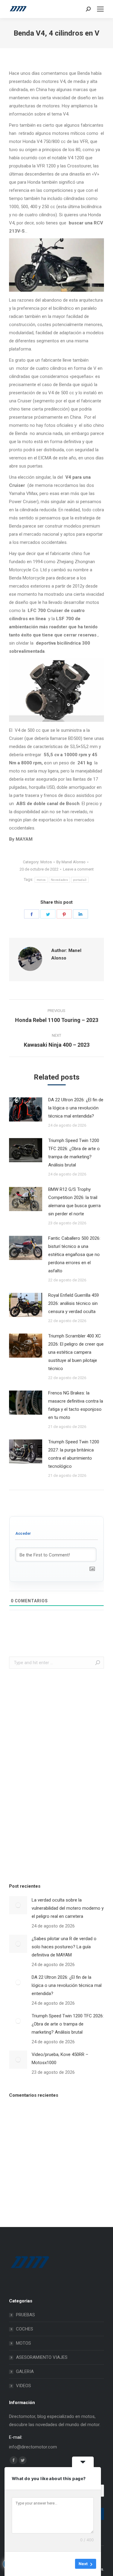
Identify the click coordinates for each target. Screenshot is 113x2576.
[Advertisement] (54, 1774)
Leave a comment (78, 869)
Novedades (59, 880)
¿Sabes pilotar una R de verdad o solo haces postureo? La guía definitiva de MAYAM (64, 1947)
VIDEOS (24, 2386)
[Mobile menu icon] (100, 9)
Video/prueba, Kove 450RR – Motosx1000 (60, 2059)
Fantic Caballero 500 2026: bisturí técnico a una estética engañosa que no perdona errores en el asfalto (74, 1255)
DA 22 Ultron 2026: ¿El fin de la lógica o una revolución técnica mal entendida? (76, 1108)
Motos (46, 862)
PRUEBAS (25, 2315)
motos (41, 880)
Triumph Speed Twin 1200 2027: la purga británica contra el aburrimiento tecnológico (74, 1454)
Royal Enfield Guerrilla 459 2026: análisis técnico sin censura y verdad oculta (74, 1303)
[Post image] (26, 1109)
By (71, 862)
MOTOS (24, 2343)
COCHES (25, 2329)
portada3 (80, 880)
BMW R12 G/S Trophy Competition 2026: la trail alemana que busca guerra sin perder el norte (74, 1202)
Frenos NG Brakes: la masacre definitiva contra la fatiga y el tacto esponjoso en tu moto (76, 1405)
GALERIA (25, 2371)
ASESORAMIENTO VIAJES (42, 2357)
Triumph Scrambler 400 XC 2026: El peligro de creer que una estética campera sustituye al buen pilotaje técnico (76, 1352)
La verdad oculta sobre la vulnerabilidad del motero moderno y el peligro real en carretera (68, 1908)
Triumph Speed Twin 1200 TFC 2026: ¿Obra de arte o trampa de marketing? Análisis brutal (74, 1153)
